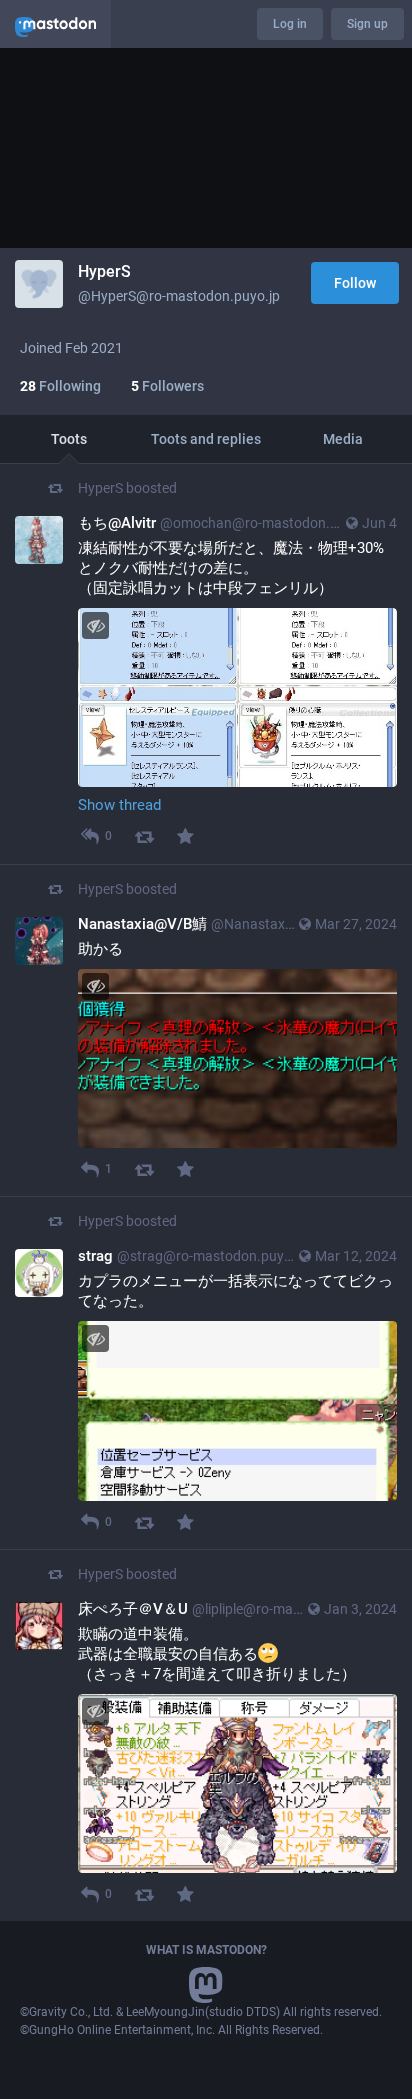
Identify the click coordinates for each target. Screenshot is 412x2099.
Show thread (119, 805)
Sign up (367, 24)
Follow (355, 283)
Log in (290, 24)
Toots (69, 439)
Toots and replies (206, 439)
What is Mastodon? (206, 1950)
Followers (167, 386)
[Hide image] (95, 625)
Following (60, 386)
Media (343, 439)
